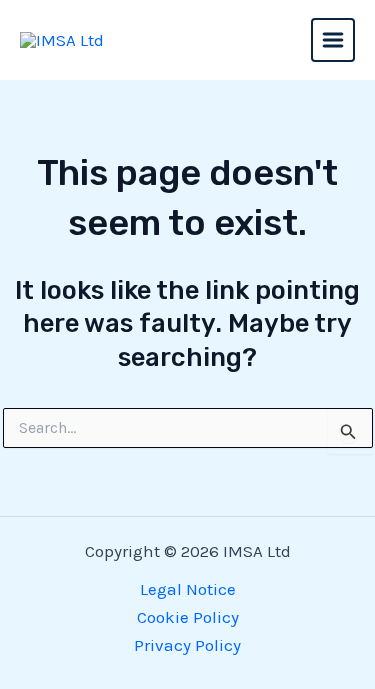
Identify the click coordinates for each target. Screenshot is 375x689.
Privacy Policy (187, 645)
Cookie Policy (188, 617)
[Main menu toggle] (333, 40)
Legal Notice (188, 589)
